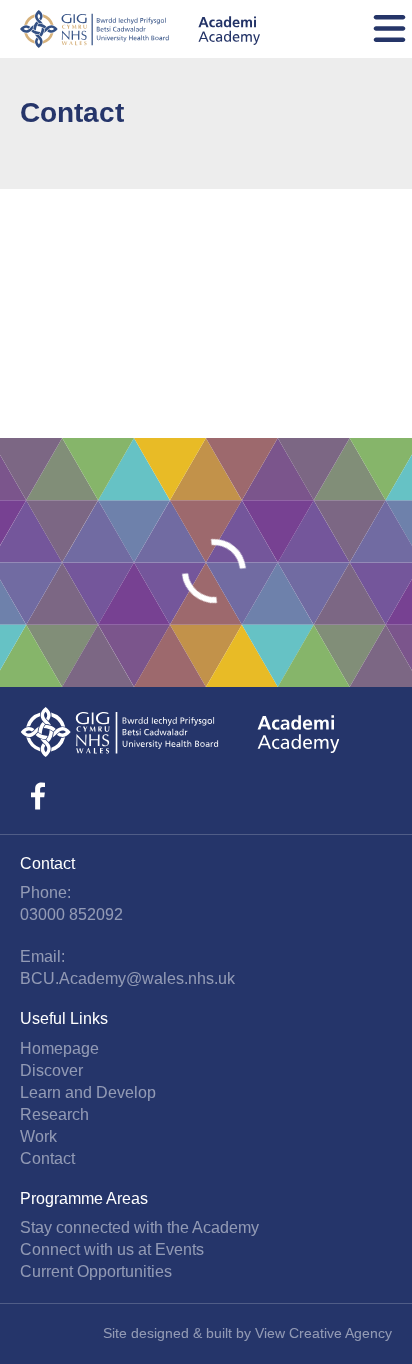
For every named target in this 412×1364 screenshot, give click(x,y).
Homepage (59, 1048)
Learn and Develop (88, 1092)
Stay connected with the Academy (139, 1227)
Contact (47, 1158)
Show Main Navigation (389, 29)
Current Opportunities (96, 1271)
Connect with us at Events (112, 1249)
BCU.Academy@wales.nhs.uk (127, 978)
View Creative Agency (323, 1333)
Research (54, 1114)
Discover (51, 1070)
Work (38, 1136)
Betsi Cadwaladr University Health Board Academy (140, 29)
